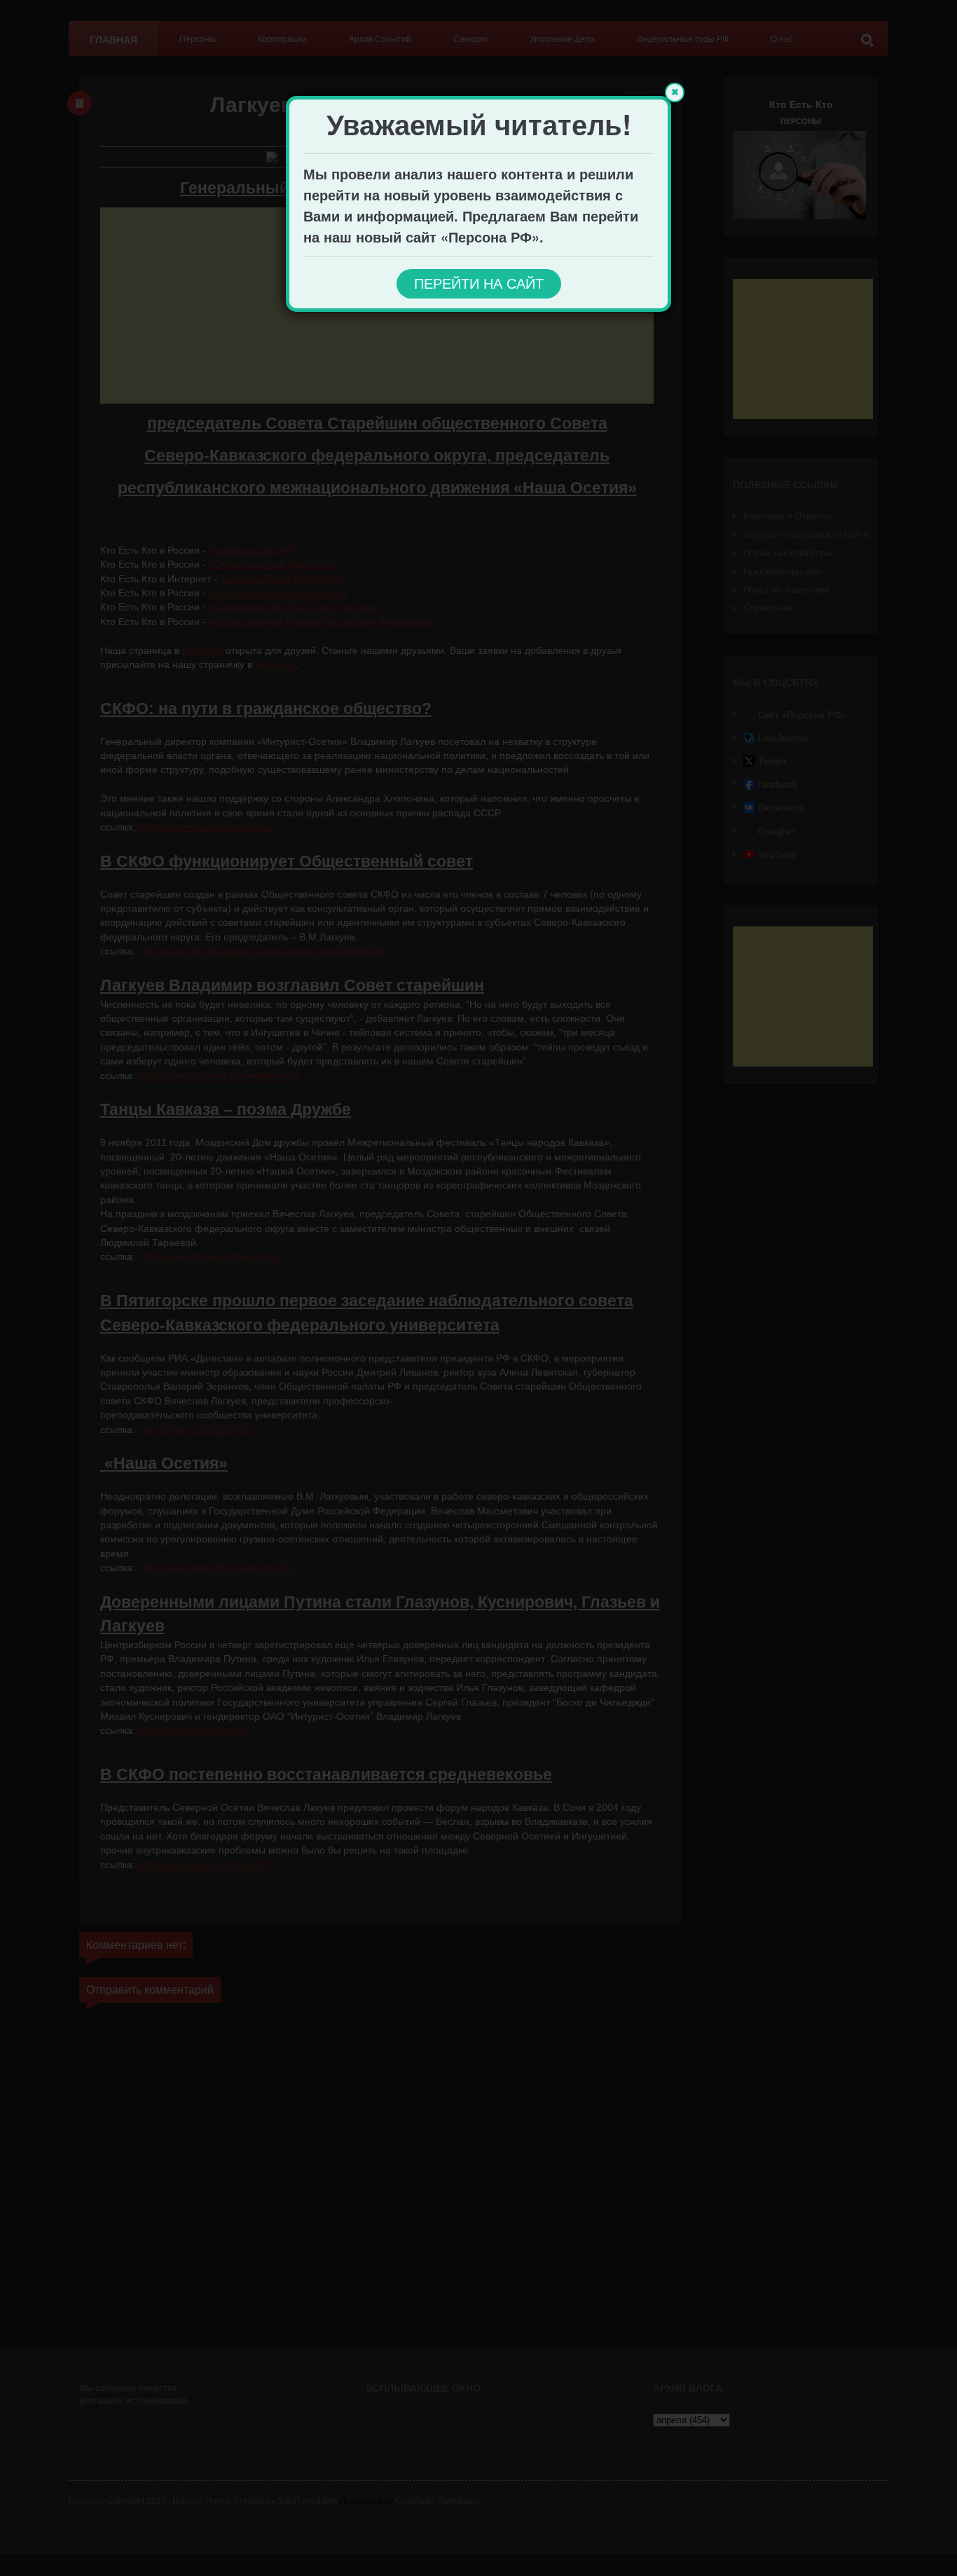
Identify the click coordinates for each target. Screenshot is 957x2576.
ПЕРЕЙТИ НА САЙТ (479, 284)
